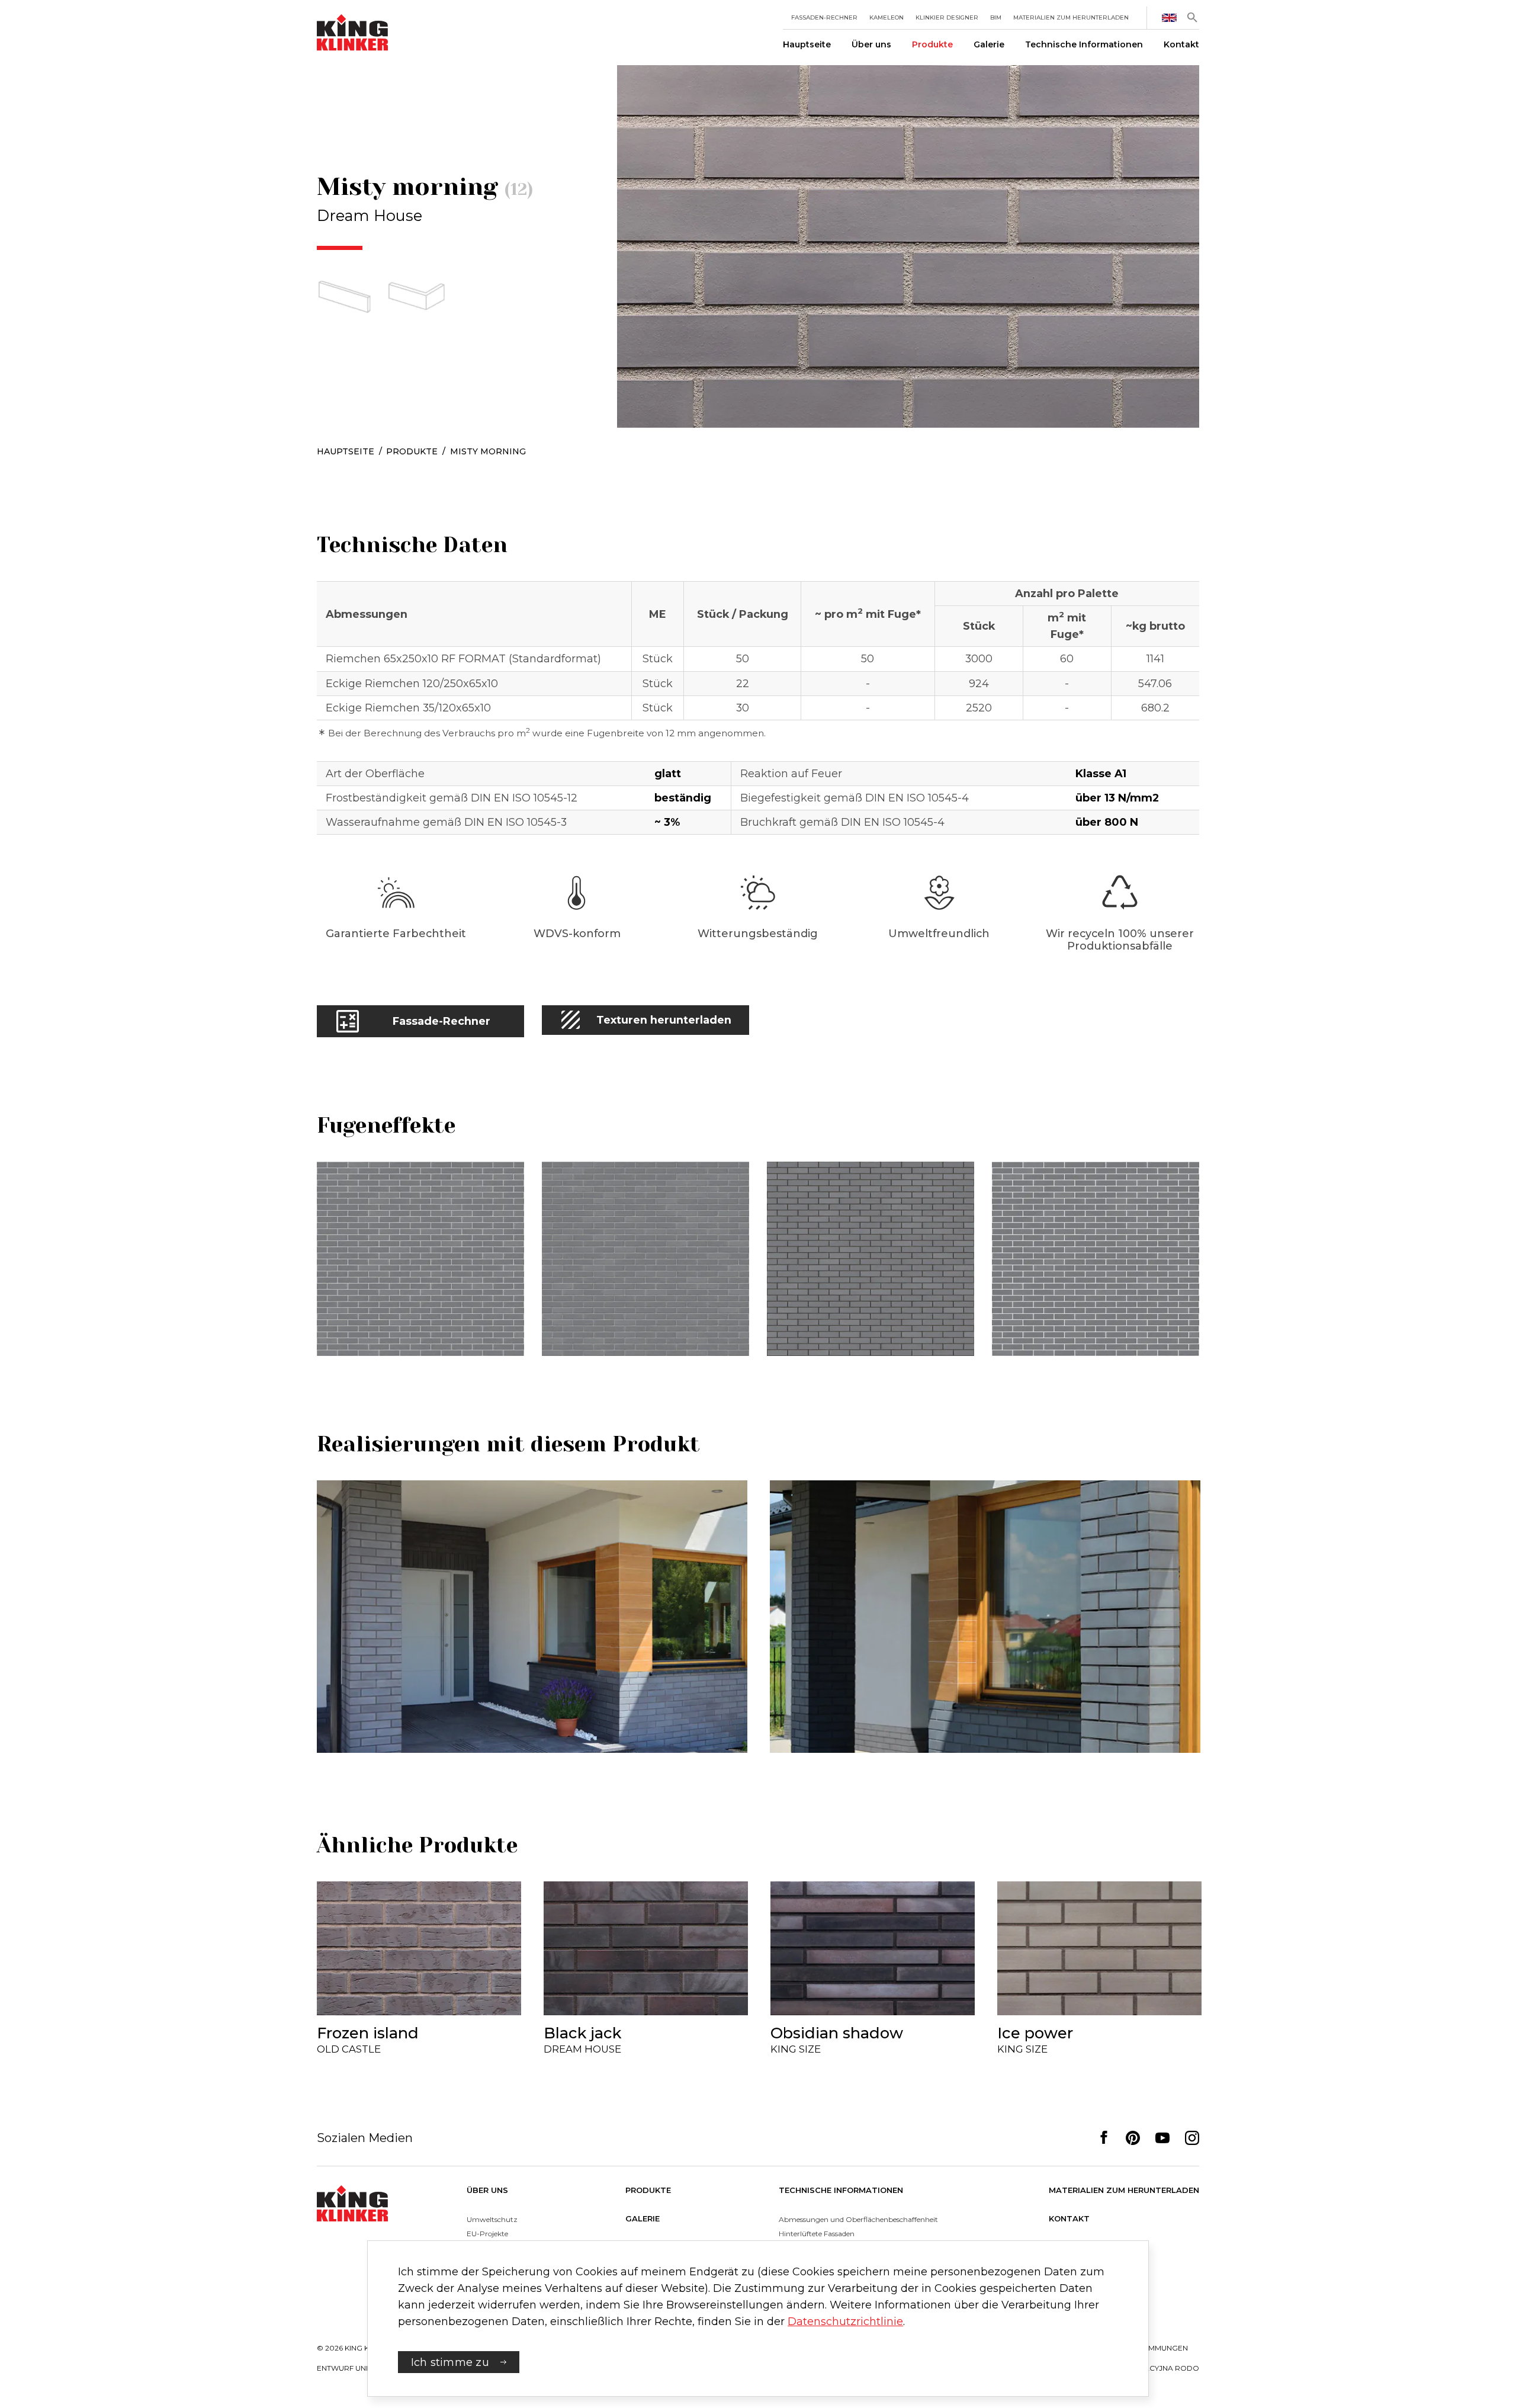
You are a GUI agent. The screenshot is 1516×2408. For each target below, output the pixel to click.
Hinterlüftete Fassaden (817, 2234)
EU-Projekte (487, 2234)
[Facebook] (1104, 2138)
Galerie (989, 44)
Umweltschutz (492, 2219)
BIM (996, 17)
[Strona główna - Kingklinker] (352, 2203)
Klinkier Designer (947, 17)
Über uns (871, 44)
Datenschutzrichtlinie (845, 2321)
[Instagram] (1192, 2138)
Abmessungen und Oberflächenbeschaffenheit (858, 2219)
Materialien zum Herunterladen (1071, 17)
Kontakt (1181, 44)
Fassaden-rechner (824, 17)
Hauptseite (807, 44)
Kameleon (887, 17)
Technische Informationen (1084, 44)
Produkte (932, 44)
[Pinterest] (1133, 2138)
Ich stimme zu (450, 2362)
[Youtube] (1162, 2138)
